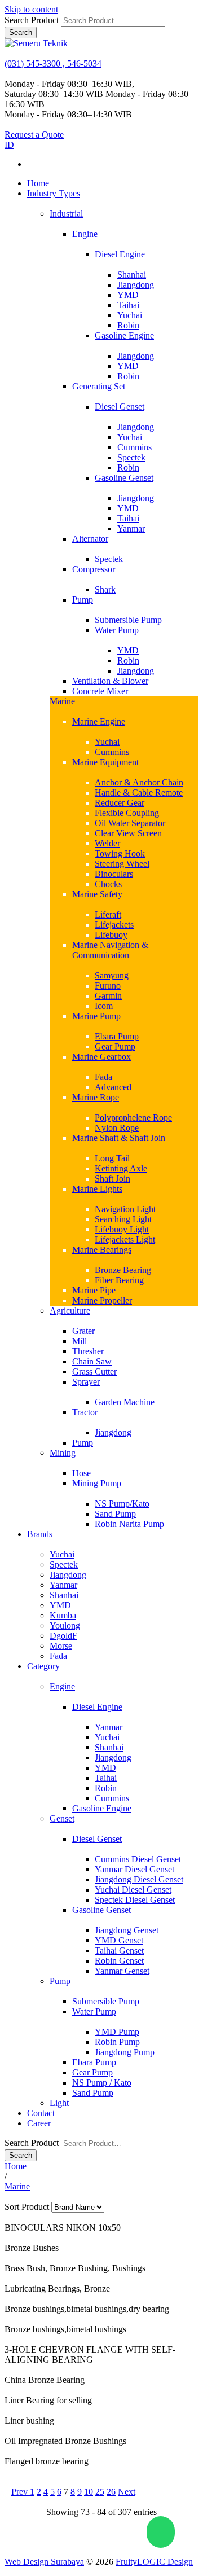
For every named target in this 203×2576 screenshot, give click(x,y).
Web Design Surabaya (44, 2562)
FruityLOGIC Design (154, 2562)
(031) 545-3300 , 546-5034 (53, 63)
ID (9, 145)
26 (111, 2492)
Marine (17, 2186)
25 (100, 2492)
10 (89, 2492)
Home (16, 2166)
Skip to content (31, 9)
